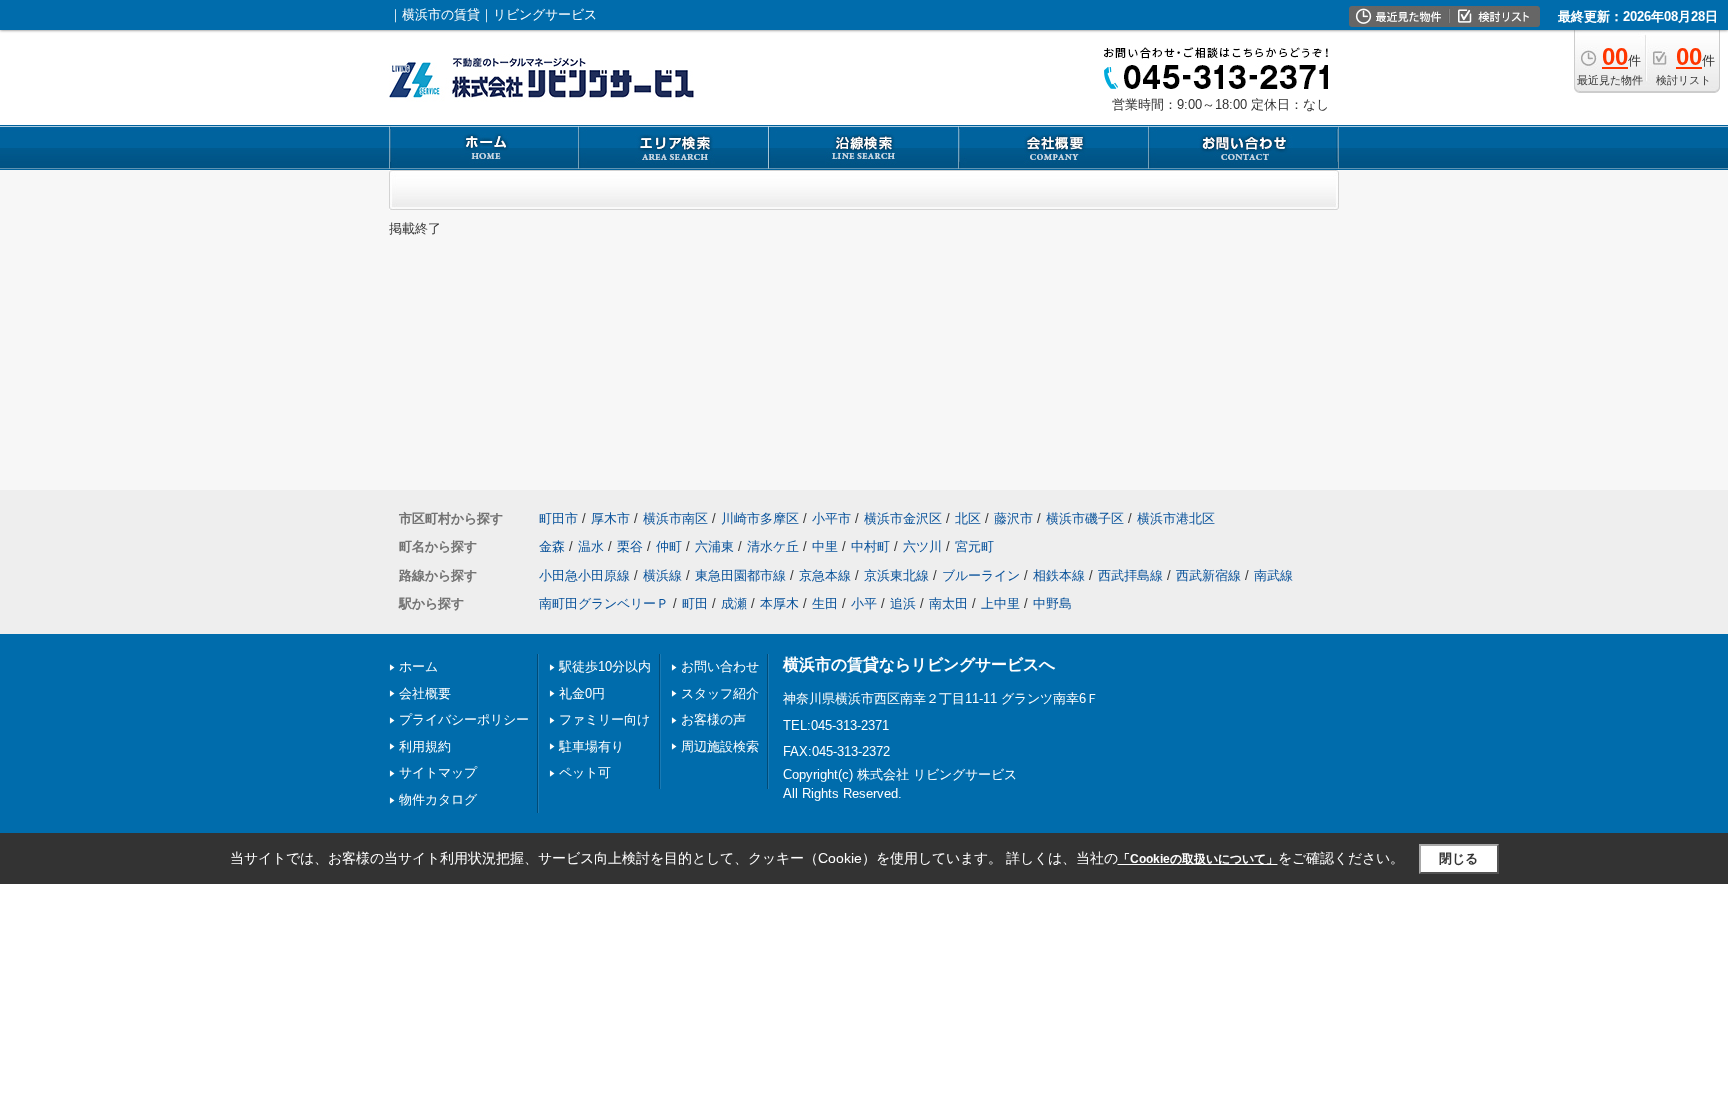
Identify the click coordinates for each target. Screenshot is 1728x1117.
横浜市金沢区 (903, 518)
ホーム (418, 666)
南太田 (948, 603)
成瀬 (734, 603)
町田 (695, 603)
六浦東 (714, 546)
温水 (591, 546)
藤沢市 (1013, 518)
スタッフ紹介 (720, 693)
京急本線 (825, 575)
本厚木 (779, 603)
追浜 (903, 603)
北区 (968, 518)
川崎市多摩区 (760, 518)
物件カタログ (438, 799)
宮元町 (974, 546)
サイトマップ (438, 772)
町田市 (558, 518)
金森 (552, 546)
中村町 (870, 546)
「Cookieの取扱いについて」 (1198, 859)
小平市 (831, 518)
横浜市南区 (675, 518)
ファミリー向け (604, 719)
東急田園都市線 (740, 575)
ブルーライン (981, 575)
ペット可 (585, 772)
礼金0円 (582, 693)
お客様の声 (713, 719)
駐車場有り (591, 746)
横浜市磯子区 (1085, 518)
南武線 (1273, 575)
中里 (825, 546)
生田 (825, 603)
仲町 (669, 546)
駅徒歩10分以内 (605, 666)
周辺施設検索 (720, 746)
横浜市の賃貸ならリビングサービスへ (919, 664)
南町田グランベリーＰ (604, 603)
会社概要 (425, 693)
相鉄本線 (1059, 575)
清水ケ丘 (773, 546)
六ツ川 (922, 546)
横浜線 (662, 575)
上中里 (1000, 603)
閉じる (1458, 858)
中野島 (1052, 603)
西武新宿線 (1208, 575)
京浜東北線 (896, 575)
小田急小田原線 (584, 575)
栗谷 (630, 546)
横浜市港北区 (1176, 518)
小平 (864, 603)
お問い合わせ (720, 666)
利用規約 (425, 746)
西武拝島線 (1130, 575)
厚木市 (610, 518)
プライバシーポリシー (464, 719)
